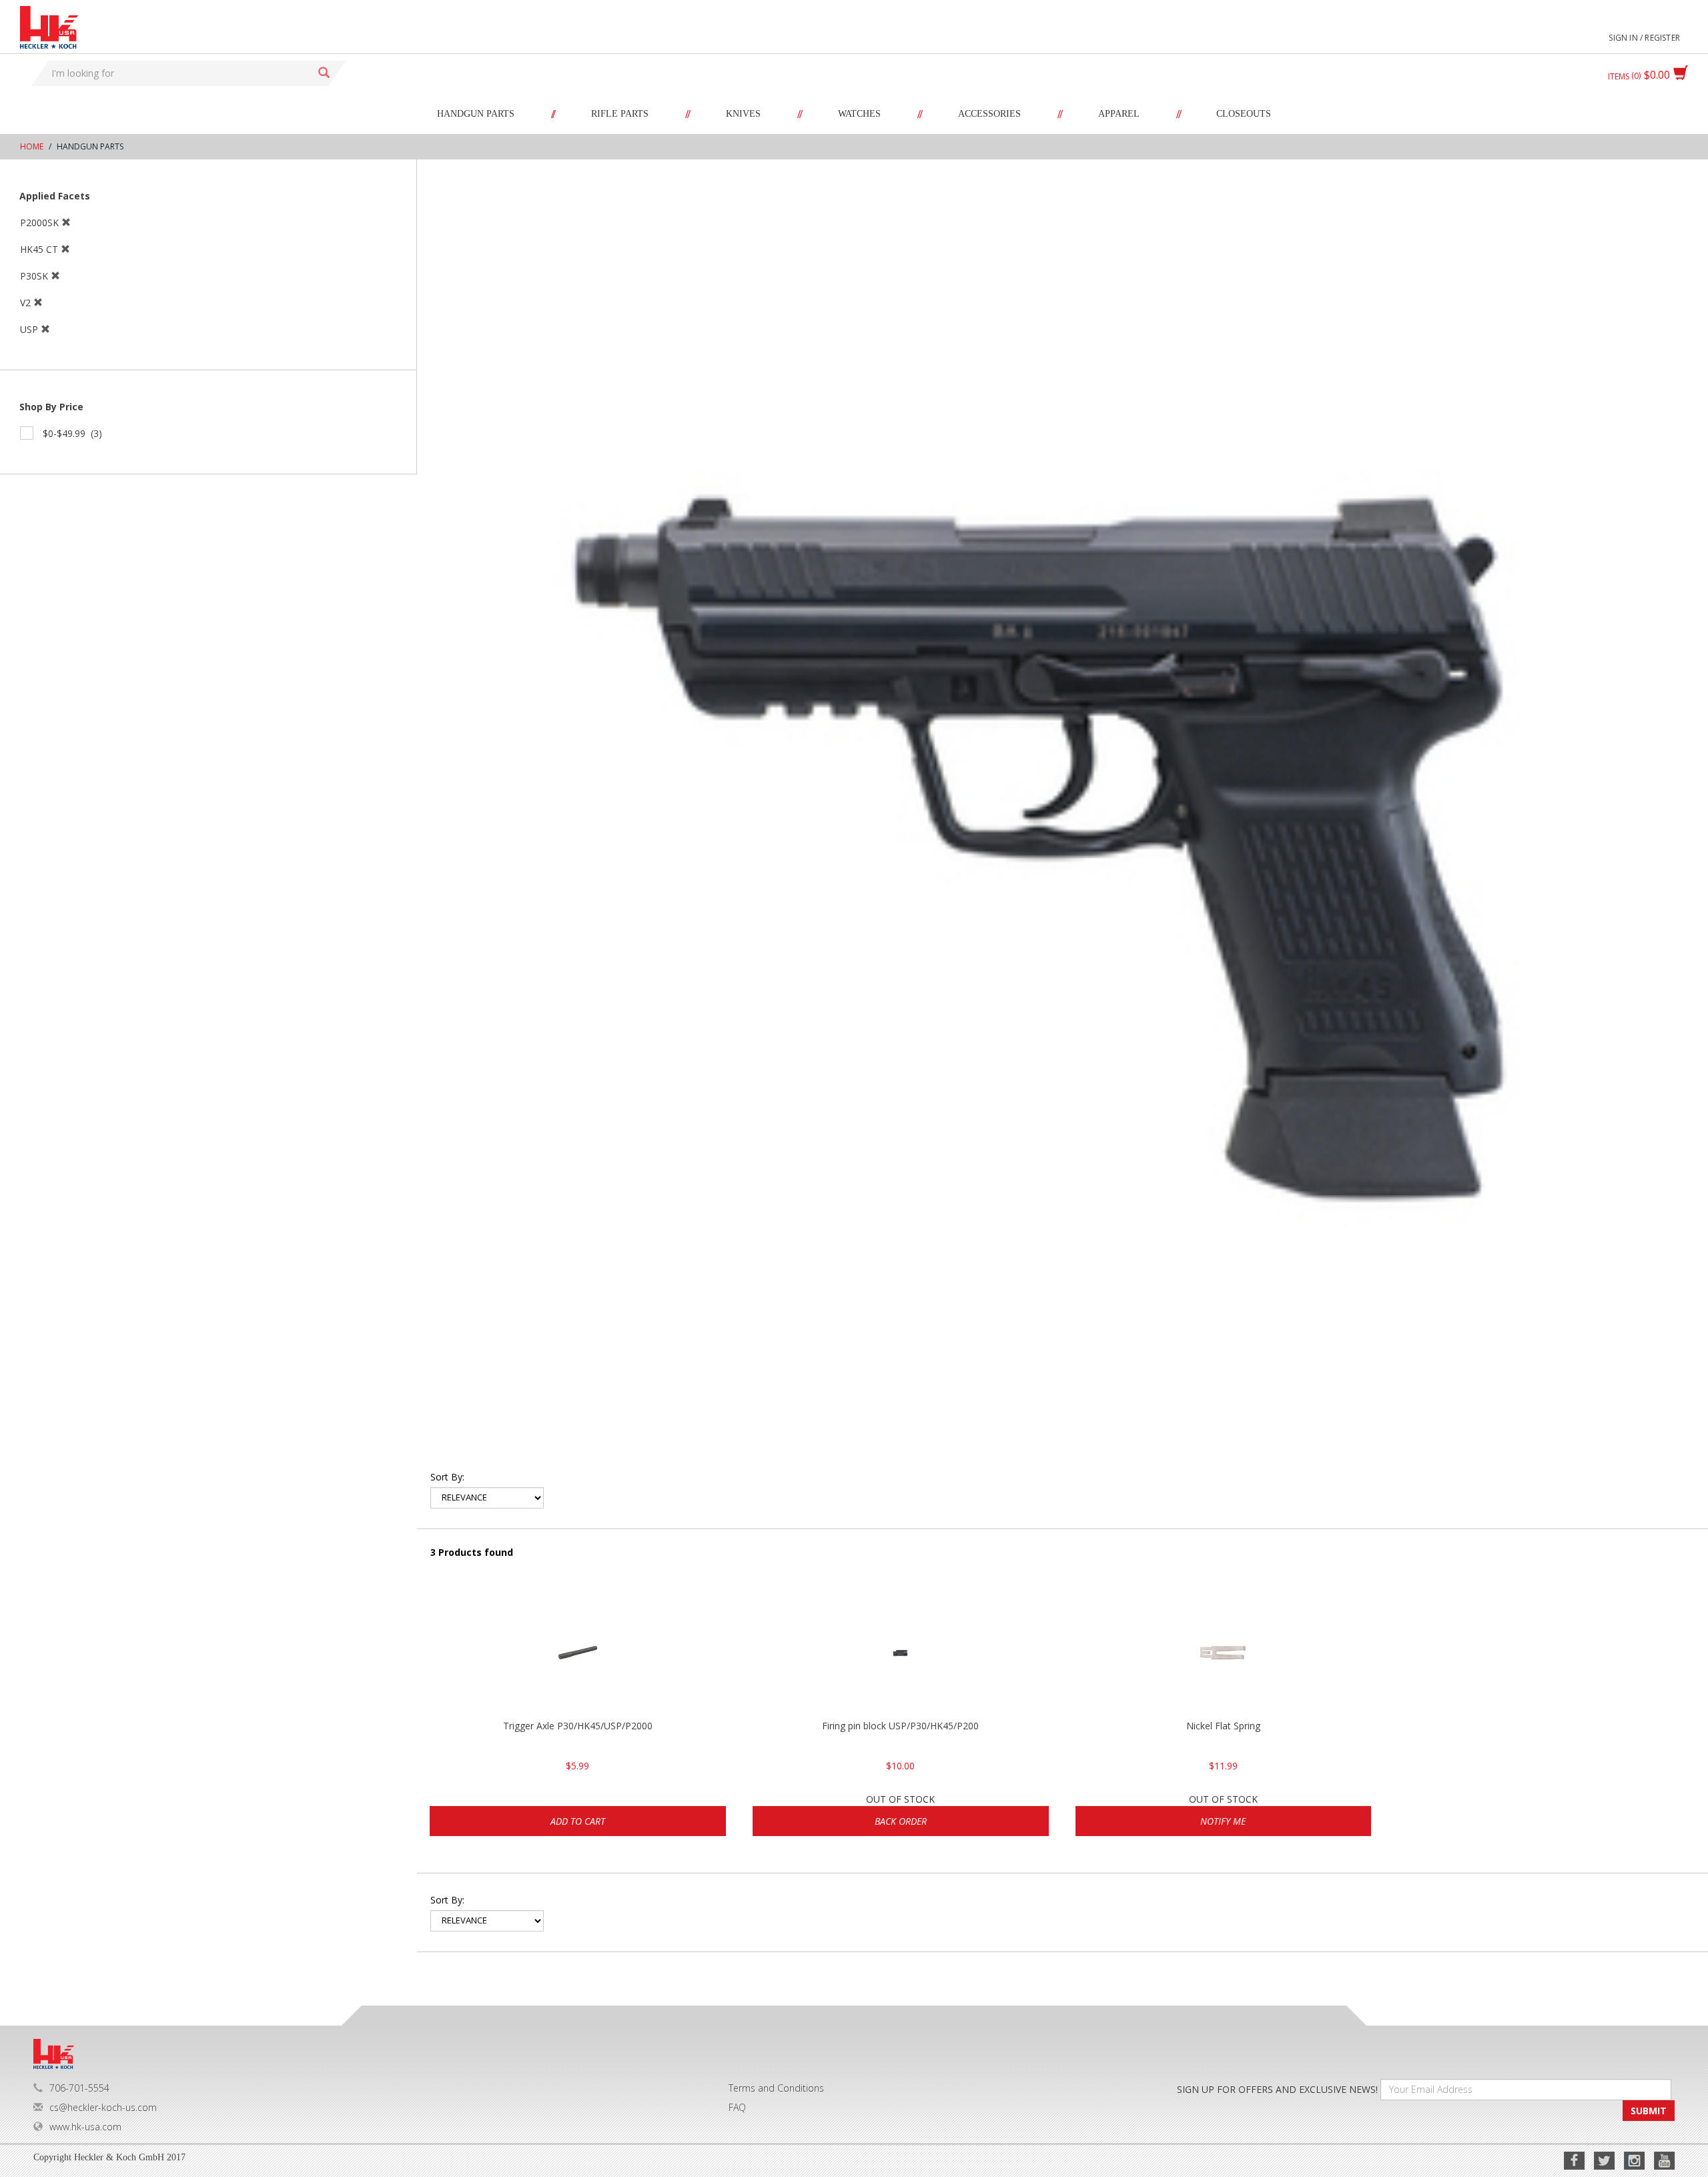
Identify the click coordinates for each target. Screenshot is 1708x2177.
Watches (859, 114)
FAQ (737, 2107)
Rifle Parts (620, 114)
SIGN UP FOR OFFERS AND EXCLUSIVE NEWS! (1277, 2089)
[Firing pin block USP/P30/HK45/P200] (901, 1653)
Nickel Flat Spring (1223, 1726)
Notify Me (1223, 1821)
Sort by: (447, 1477)
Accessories (989, 114)
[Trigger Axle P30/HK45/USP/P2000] (578, 1653)
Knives (743, 114)
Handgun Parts (476, 114)
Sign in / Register (1644, 38)
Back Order (901, 1821)
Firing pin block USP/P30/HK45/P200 (900, 1726)
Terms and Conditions (776, 2088)
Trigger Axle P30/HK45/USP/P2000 (578, 1726)
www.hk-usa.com (85, 2127)
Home (32, 146)
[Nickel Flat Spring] (1224, 1653)
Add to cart (578, 1821)
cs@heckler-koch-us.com (103, 2107)
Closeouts (1244, 114)
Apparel (1119, 114)
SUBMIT (1649, 2111)
